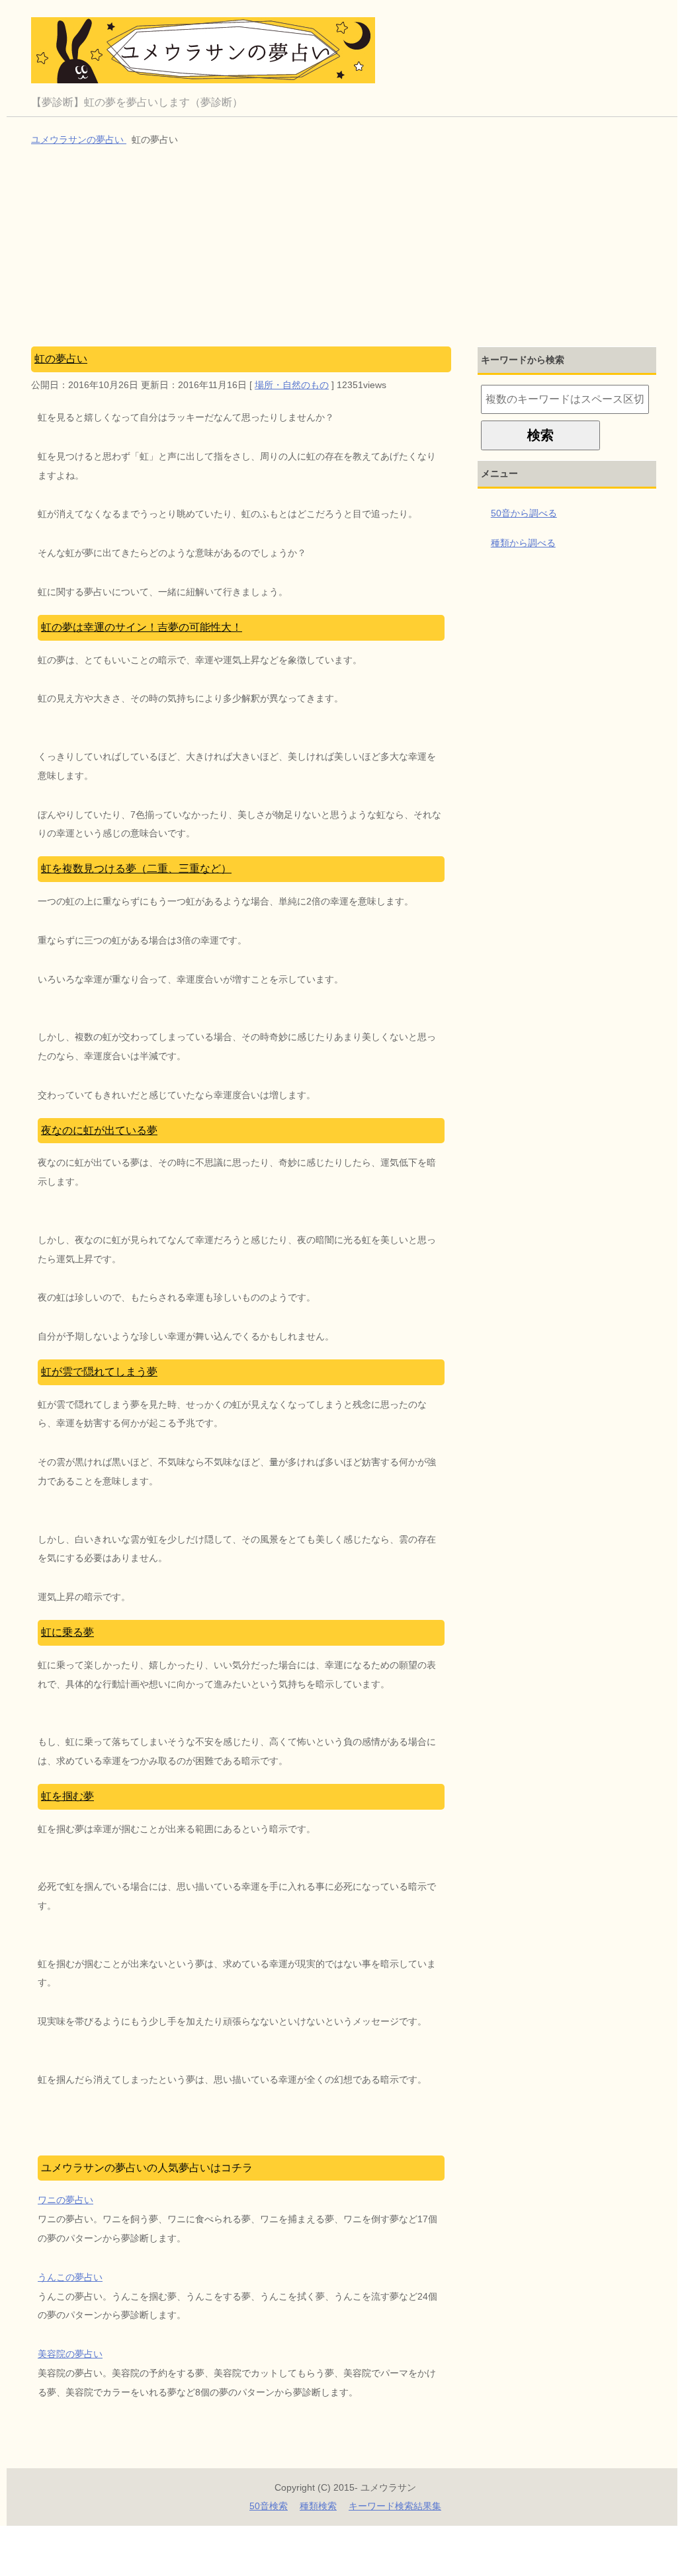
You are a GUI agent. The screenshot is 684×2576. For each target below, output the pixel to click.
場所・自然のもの (292, 385)
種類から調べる (523, 543)
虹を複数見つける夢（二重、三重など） (136, 868)
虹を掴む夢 (67, 1796)
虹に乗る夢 (67, 1632)
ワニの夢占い (65, 2200)
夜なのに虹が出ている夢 (99, 1130)
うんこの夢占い (70, 2277)
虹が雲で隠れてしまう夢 (99, 1372)
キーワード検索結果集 (395, 2506)
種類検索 (318, 2506)
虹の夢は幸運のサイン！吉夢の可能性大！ (142, 627)
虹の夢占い (61, 359)
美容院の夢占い (70, 2354)
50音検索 (269, 2506)
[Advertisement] (345, 248)
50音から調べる (524, 513)
